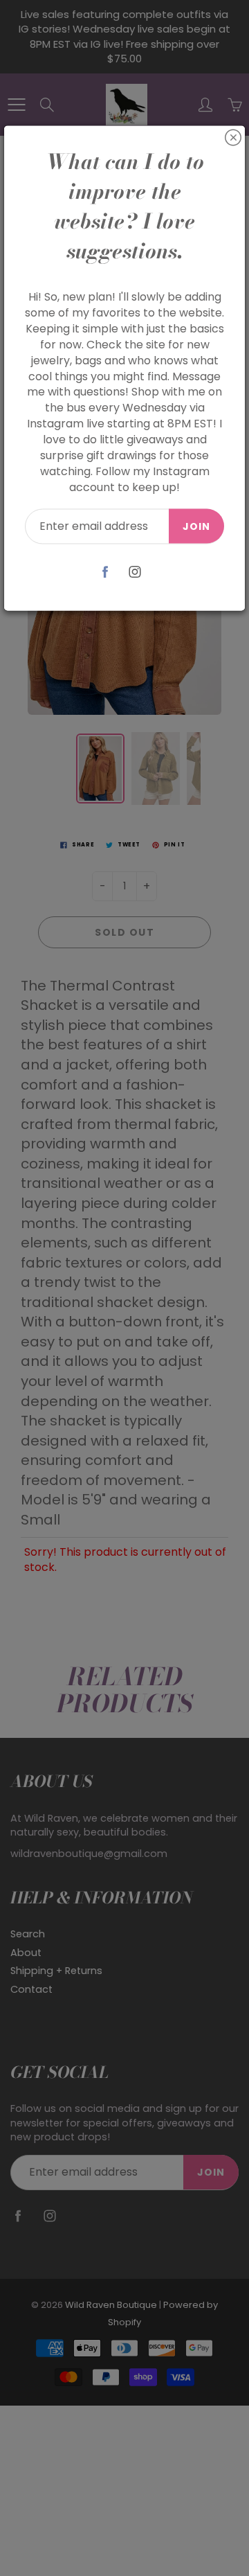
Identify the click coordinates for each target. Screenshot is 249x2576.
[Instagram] (135, 572)
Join (196, 526)
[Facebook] (105, 572)
